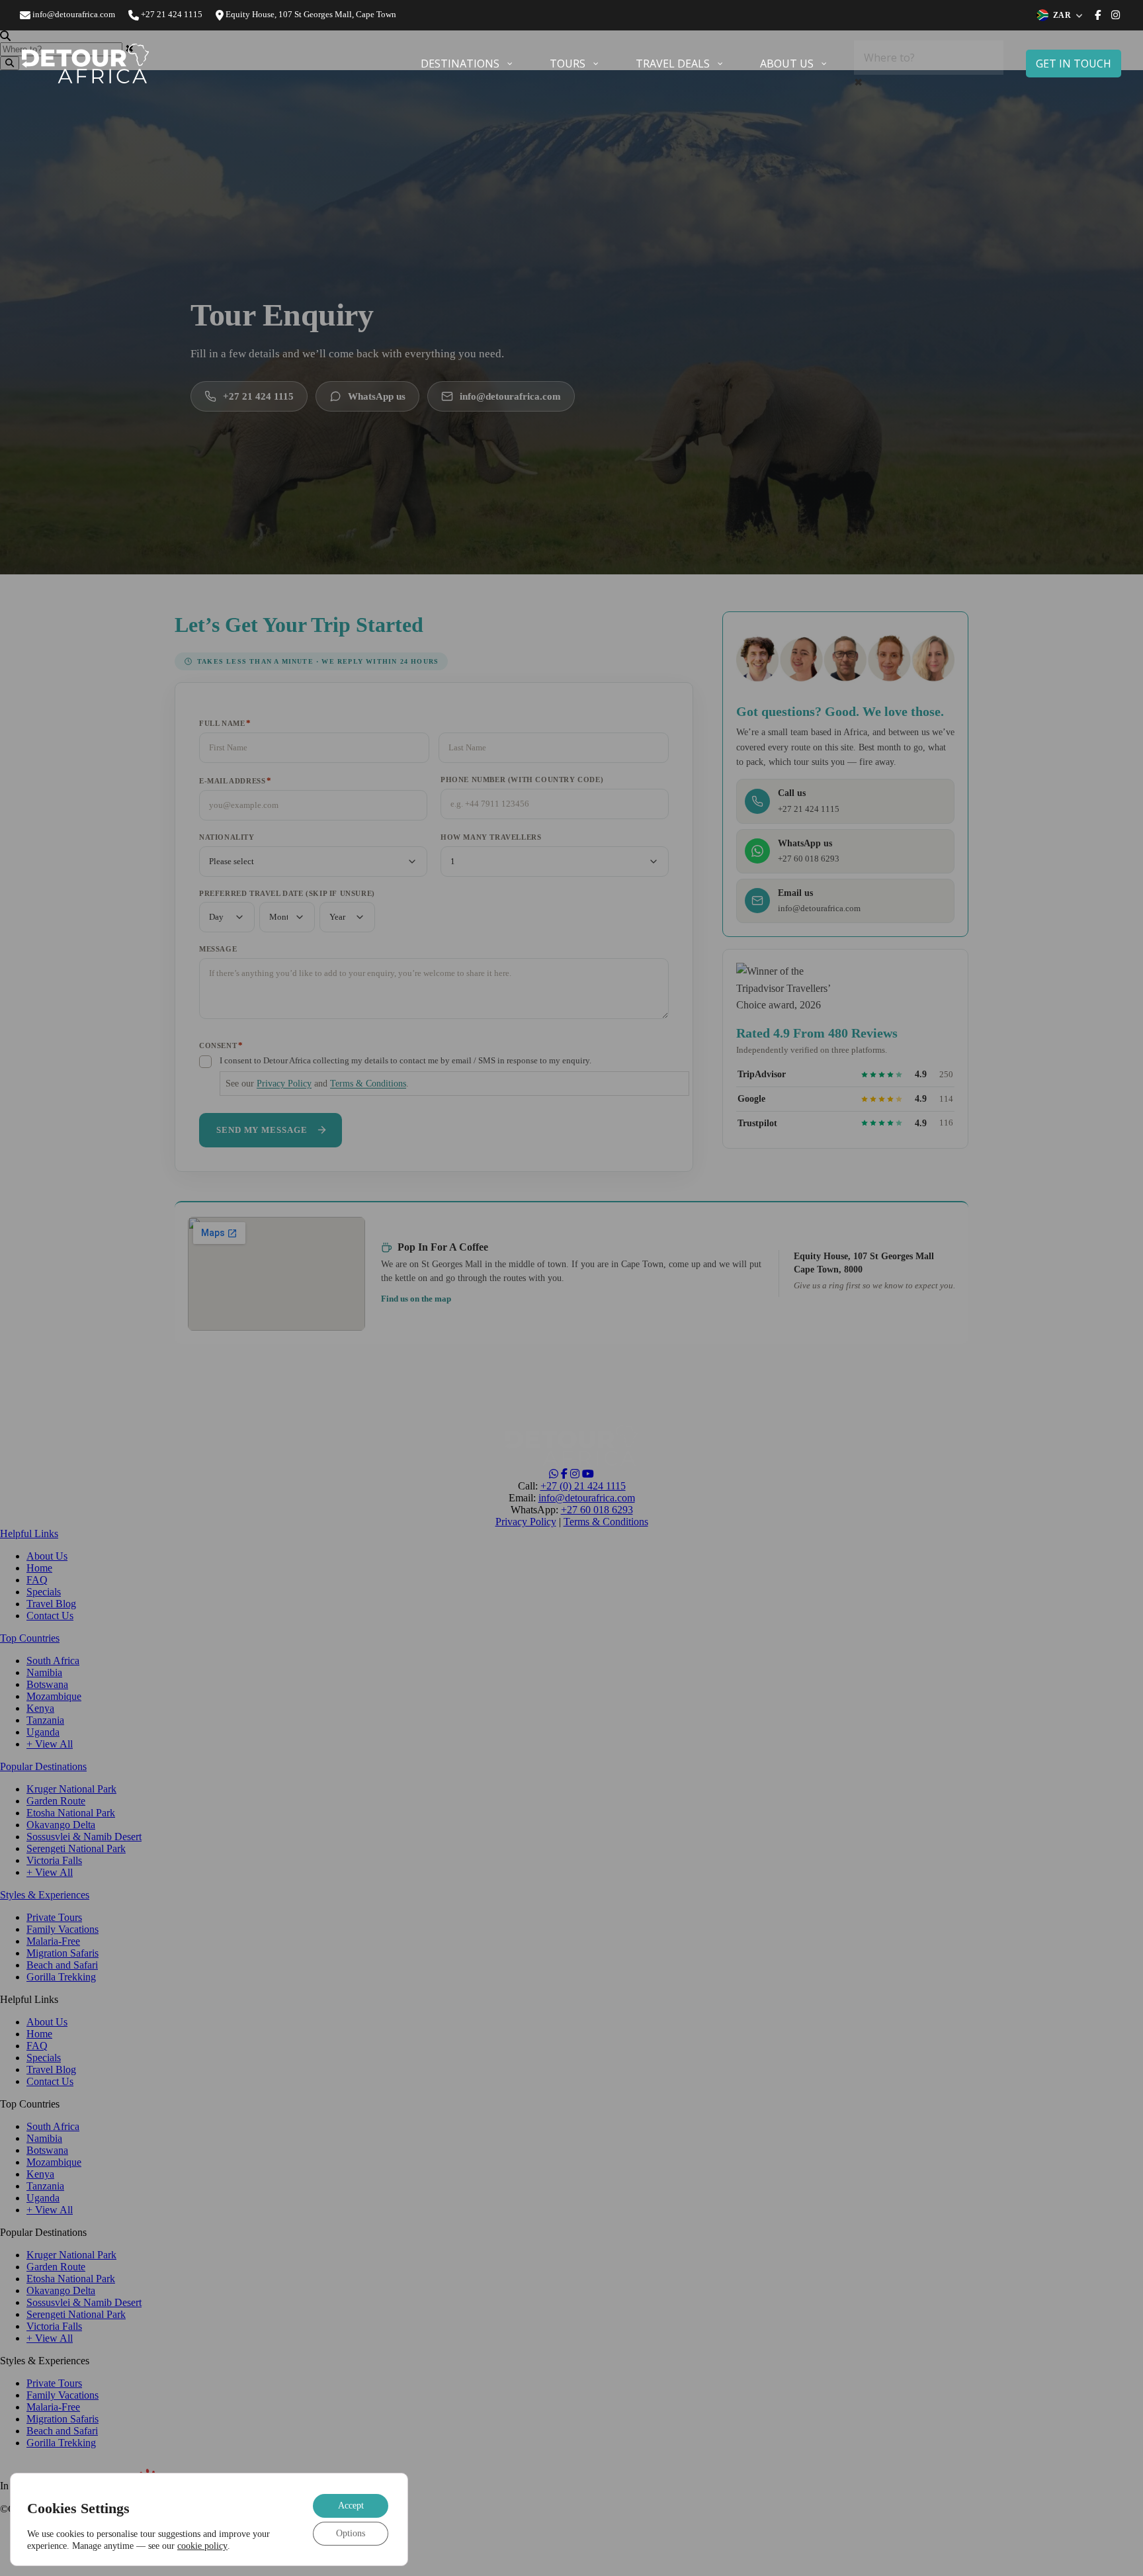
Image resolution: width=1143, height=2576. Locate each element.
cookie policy (202, 2546)
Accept (351, 2505)
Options (351, 2533)
